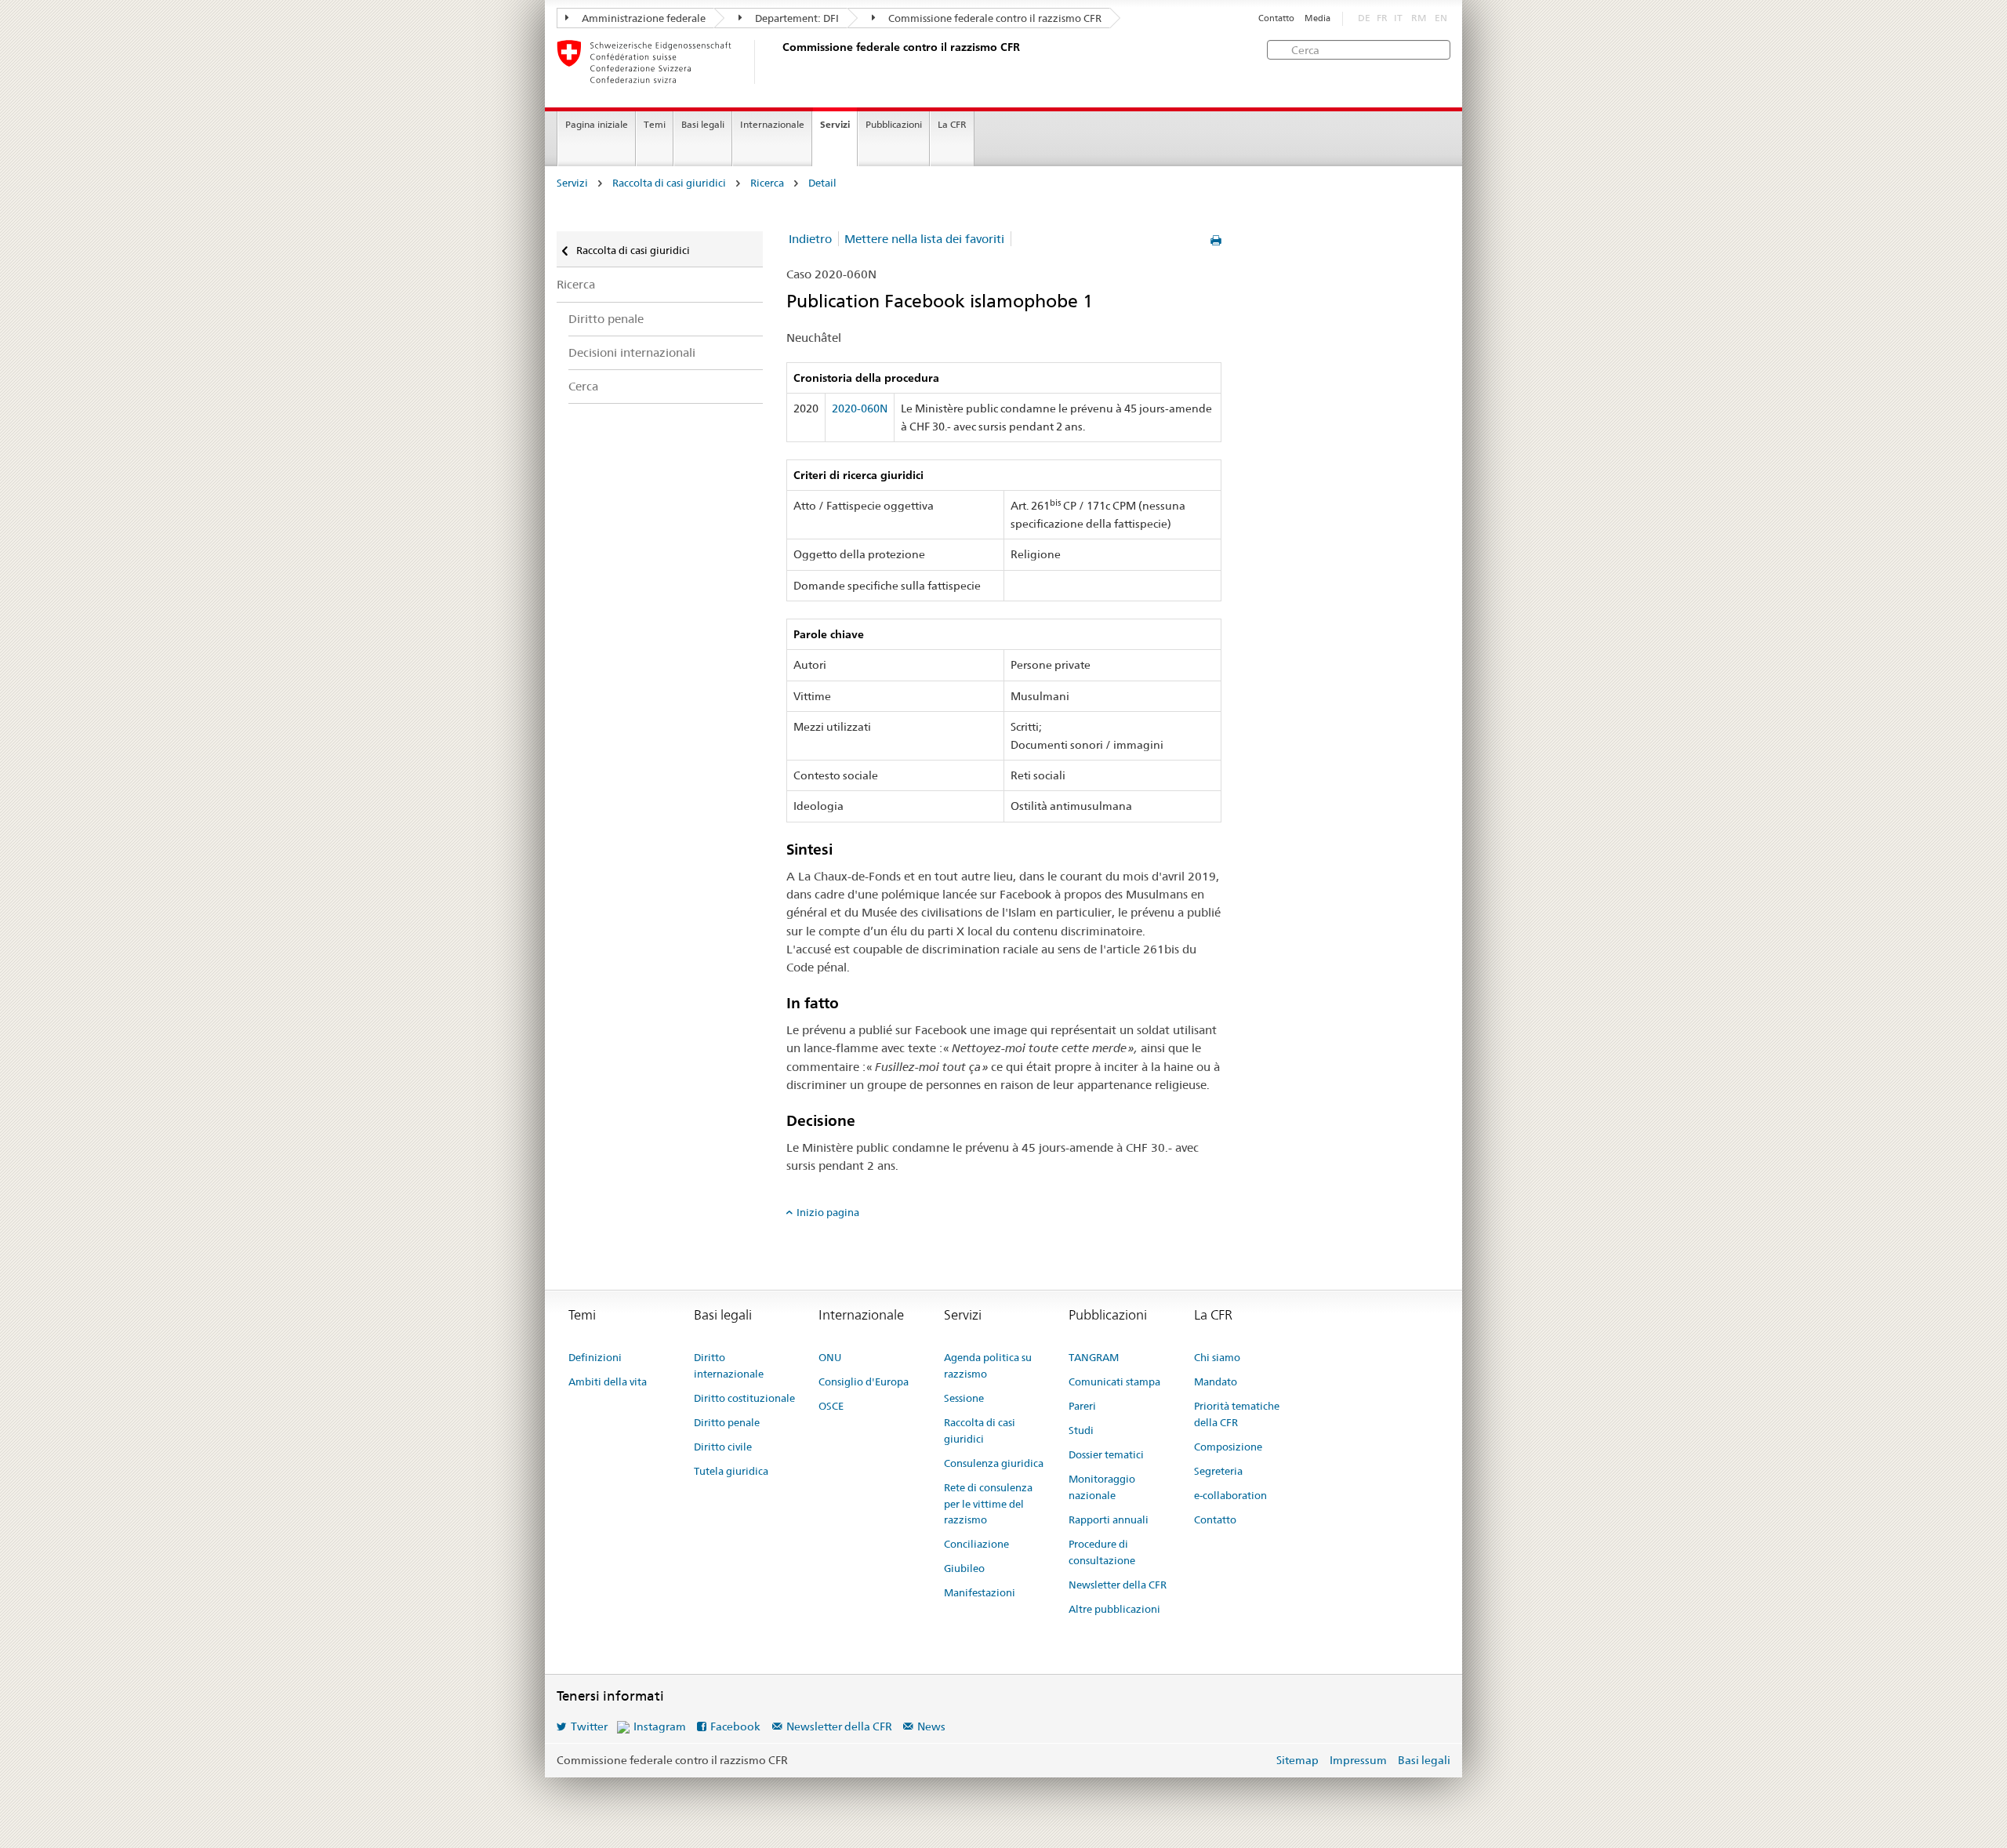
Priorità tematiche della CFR (1237, 1414)
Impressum (1358, 1760)
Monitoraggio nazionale (1102, 1487)
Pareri (1082, 1406)
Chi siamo (1217, 1357)
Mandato (1216, 1381)
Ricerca (767, 183)
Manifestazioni (980, 1592)
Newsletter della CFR (1118, 1585)
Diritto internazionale (729, 1365)
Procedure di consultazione (1102, 1552)
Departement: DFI (796, 18)
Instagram (660, 1726)
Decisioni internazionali (632, 352)
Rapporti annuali (1109, 1519)
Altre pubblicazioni (1114, 1609)
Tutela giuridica (731, 1471)
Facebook (735, 1726)
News (931, 1726)
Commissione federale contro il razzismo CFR (994, 18)
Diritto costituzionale (744, 1398)
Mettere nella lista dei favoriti (924, 239)
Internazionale (772, 124)
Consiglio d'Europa (864, 1381)
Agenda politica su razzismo (988, 1365)
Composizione (1228, 1447)
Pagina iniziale (597, 124)
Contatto (1276, 18)
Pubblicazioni (894, 124)
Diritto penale (606, 319)
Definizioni (595, 1357)
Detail (822, 183)
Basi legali (703, 124)
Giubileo (964, 1568)
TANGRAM (1094, 1357)
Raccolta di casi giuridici (669, 183)
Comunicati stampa (1114, 1381)
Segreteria (1218, 1471)
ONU (830, 1357)
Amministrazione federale (642, 18)
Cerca (583, 386)
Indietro (810, 239)
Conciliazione (976, 1544)
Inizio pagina (828, 1212)
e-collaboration (1230, 1495)
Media (1317, 18)
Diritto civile (723, 1447)
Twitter (589, 1726)
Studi (1081, 1430)
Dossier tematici (1106, 1454)
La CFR (952, 124)
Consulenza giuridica (994, 1463)
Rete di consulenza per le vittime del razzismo (988, 1504)
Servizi (835, 124)
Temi (655, 124)
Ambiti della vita (608, 1381)
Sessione (964, 1398)
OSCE (831, 1406)
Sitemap (1297, 1760)
